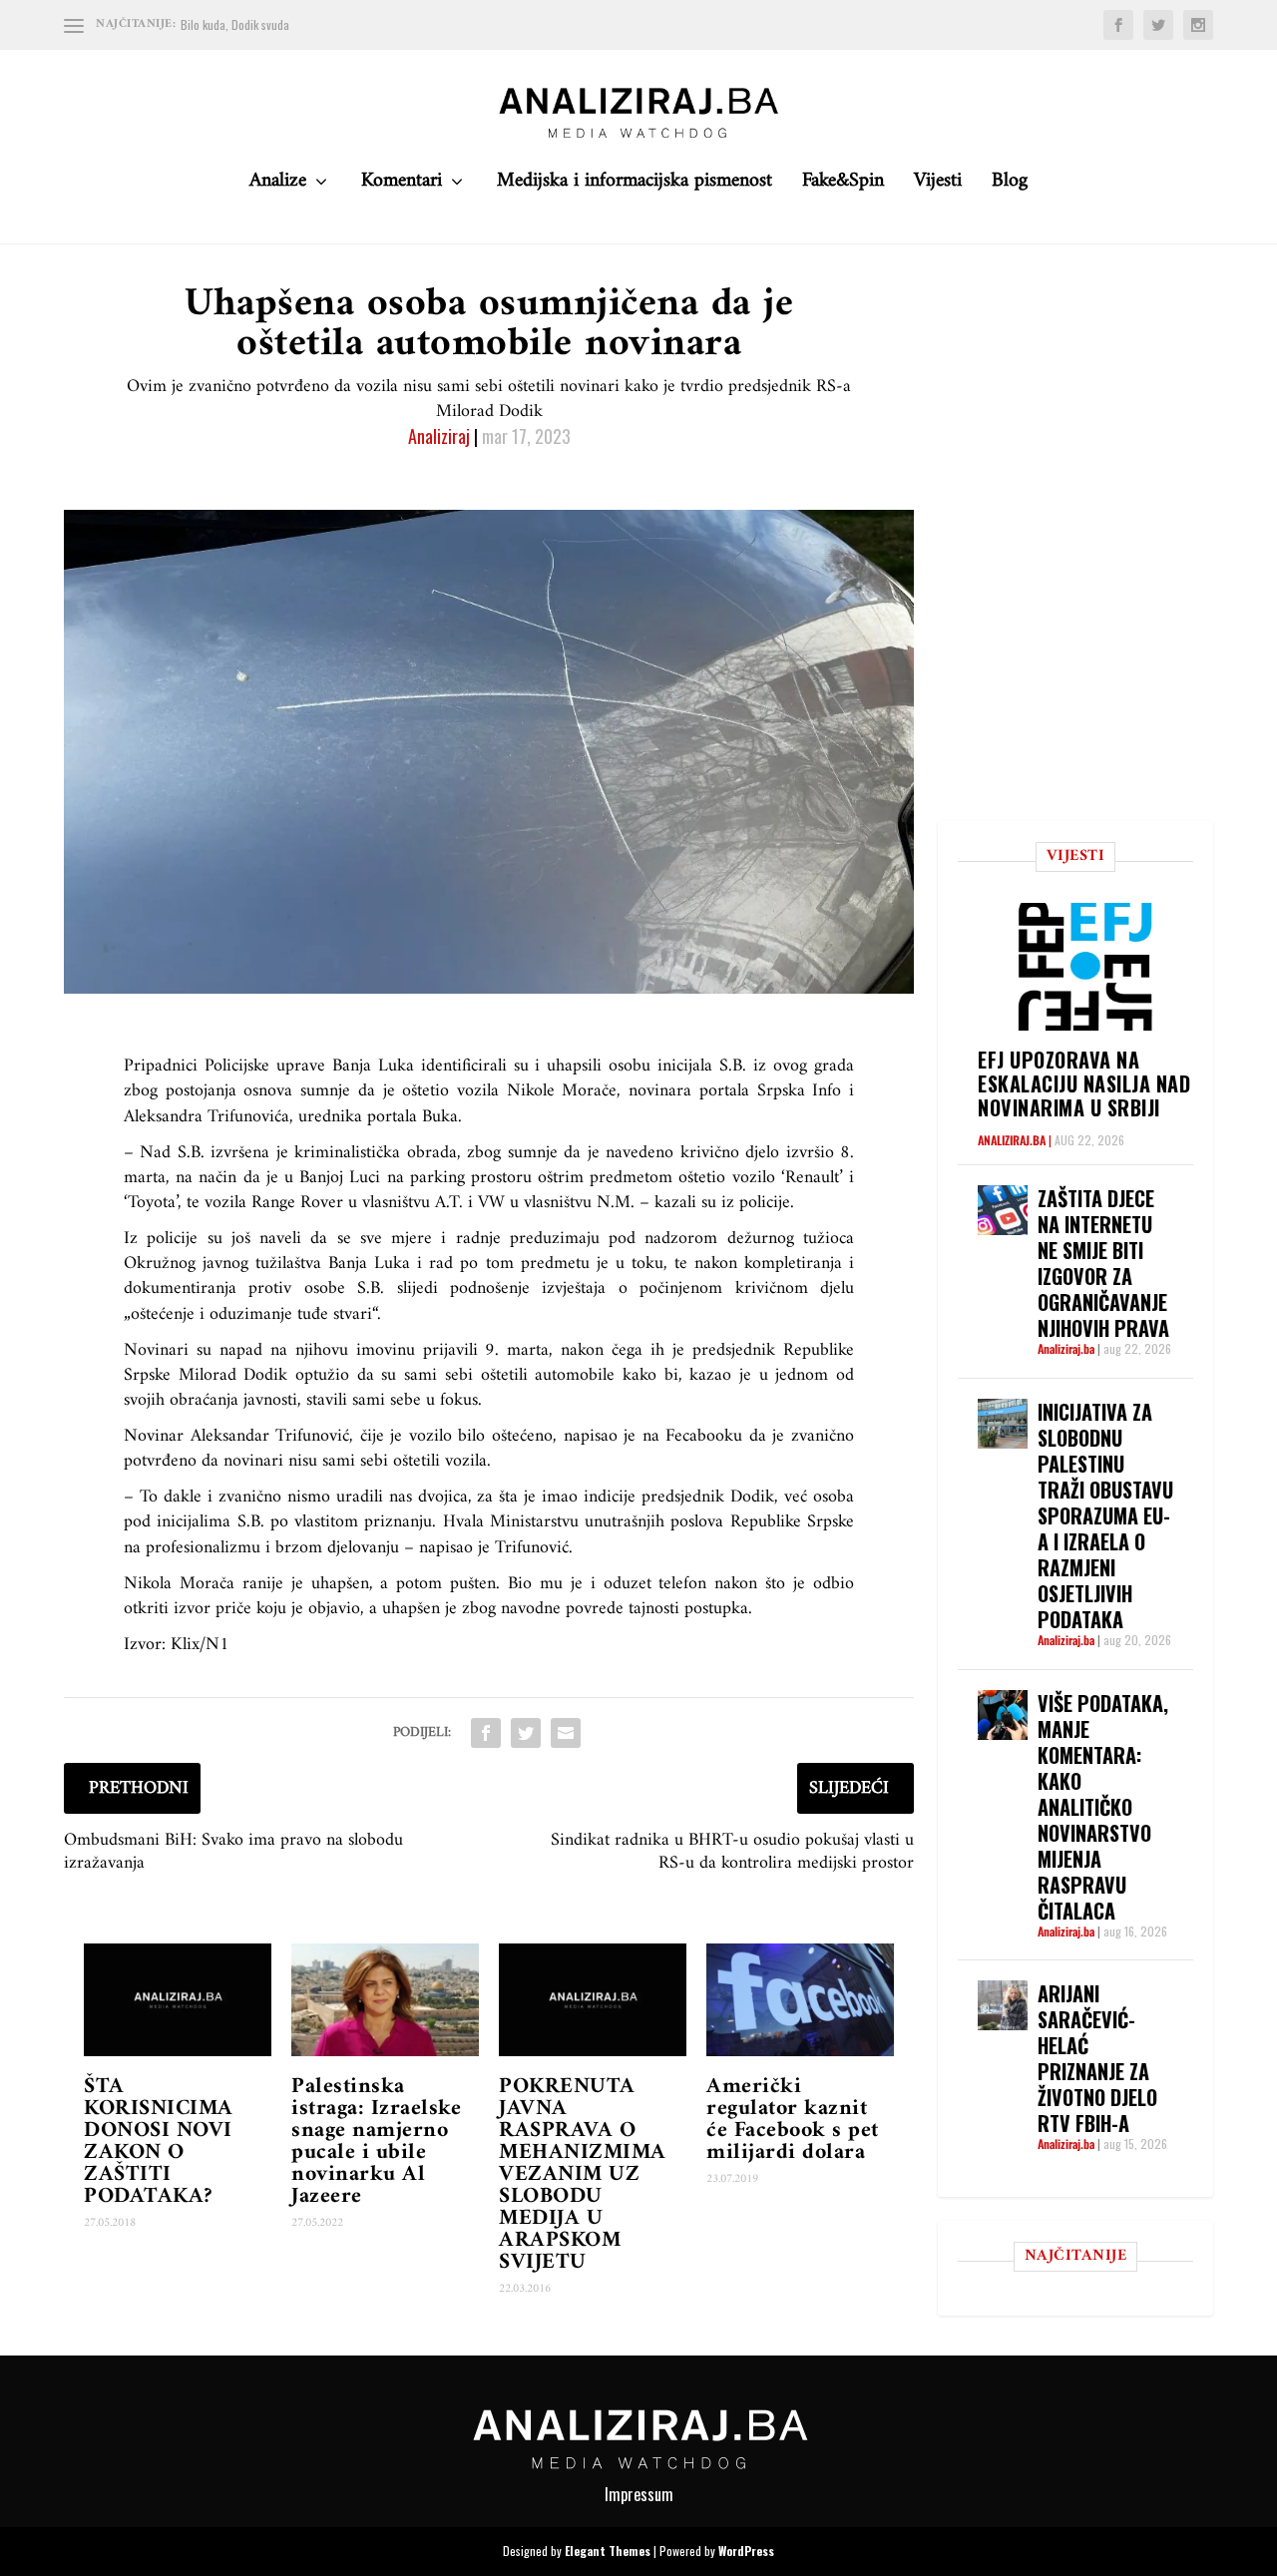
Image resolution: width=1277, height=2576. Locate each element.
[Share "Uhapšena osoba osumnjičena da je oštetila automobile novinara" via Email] (566, 1733)
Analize (278, 186)
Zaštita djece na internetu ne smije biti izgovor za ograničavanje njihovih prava (1103, 1263)
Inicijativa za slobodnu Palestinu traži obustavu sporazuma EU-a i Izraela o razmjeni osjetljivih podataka (1105, 1515)
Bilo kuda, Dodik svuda (235, 24)
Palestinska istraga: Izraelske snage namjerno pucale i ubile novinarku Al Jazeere (376, 2142)
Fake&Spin (843, 186)
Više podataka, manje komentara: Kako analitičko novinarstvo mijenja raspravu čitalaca (1103, 1807)
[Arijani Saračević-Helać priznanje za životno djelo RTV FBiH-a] (1003, 2005)
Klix (185, 1645)
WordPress (746, 2551)
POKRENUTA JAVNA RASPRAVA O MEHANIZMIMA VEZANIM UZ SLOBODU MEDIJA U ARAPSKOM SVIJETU (583, 2174)
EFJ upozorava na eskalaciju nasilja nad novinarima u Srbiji (1084, 1083)
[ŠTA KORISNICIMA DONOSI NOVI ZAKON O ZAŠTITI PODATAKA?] (178, 2000)
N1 (217, 1645)
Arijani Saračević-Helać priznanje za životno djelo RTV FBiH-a (1097, 2058)
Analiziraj (439, 436)
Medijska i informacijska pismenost (635, 186)
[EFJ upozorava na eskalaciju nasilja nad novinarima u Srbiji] (1085, 967)
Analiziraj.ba (1012, 1140)
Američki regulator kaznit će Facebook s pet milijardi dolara (793, 2120)
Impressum (639, 2494)
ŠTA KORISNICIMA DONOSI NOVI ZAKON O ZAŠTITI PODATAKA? (159, 2142)
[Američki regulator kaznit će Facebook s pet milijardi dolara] (800, 2000)
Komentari (402, 186)
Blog (1010, 186)
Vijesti (938, 186)
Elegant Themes (608, 2551)
